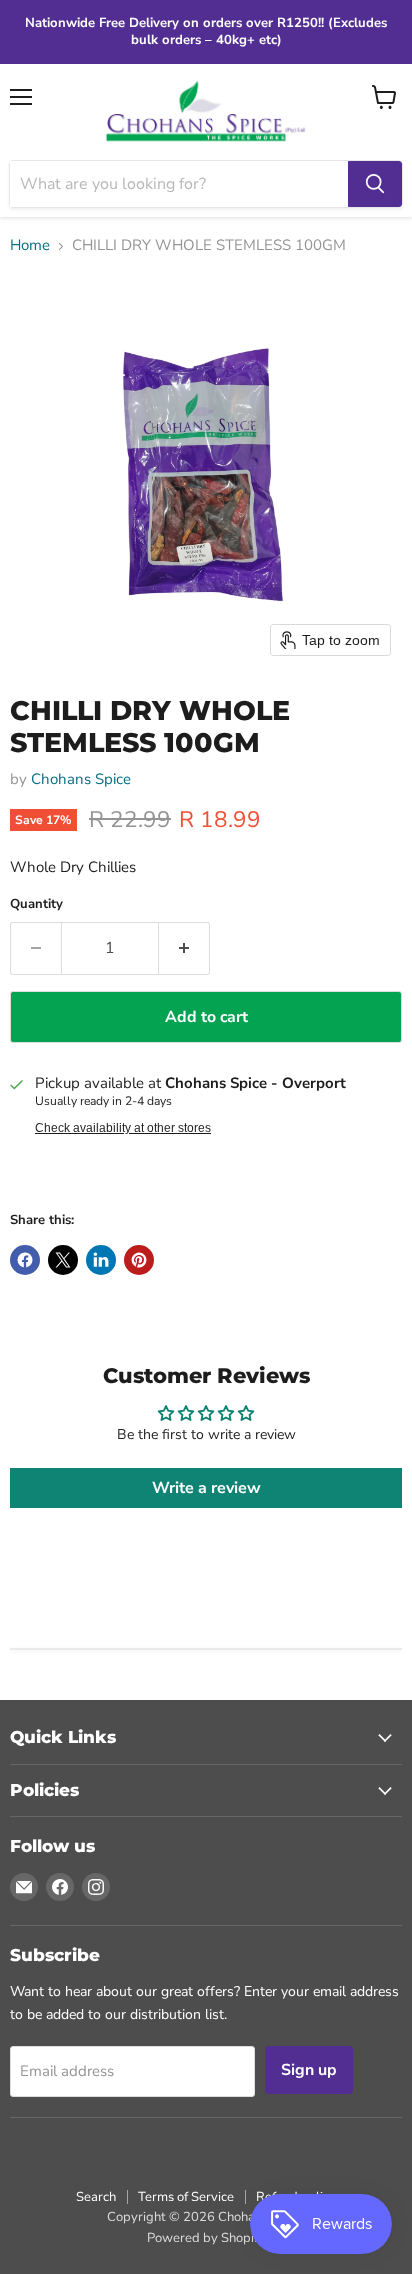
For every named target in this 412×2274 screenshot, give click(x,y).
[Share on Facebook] (25, 1260)
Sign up (309, 2070)
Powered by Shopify (206, 2238)
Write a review (206, 1488)
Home (30, 245)
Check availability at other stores (123, 1128)
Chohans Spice (81, 779)
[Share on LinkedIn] (101, 1260)
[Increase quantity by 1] (184, 948)
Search (96, 2197)
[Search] (375, 184)
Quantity (36, 904)
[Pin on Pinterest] (139, 1260)
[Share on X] (63, 1260)
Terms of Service (186, 2197)
